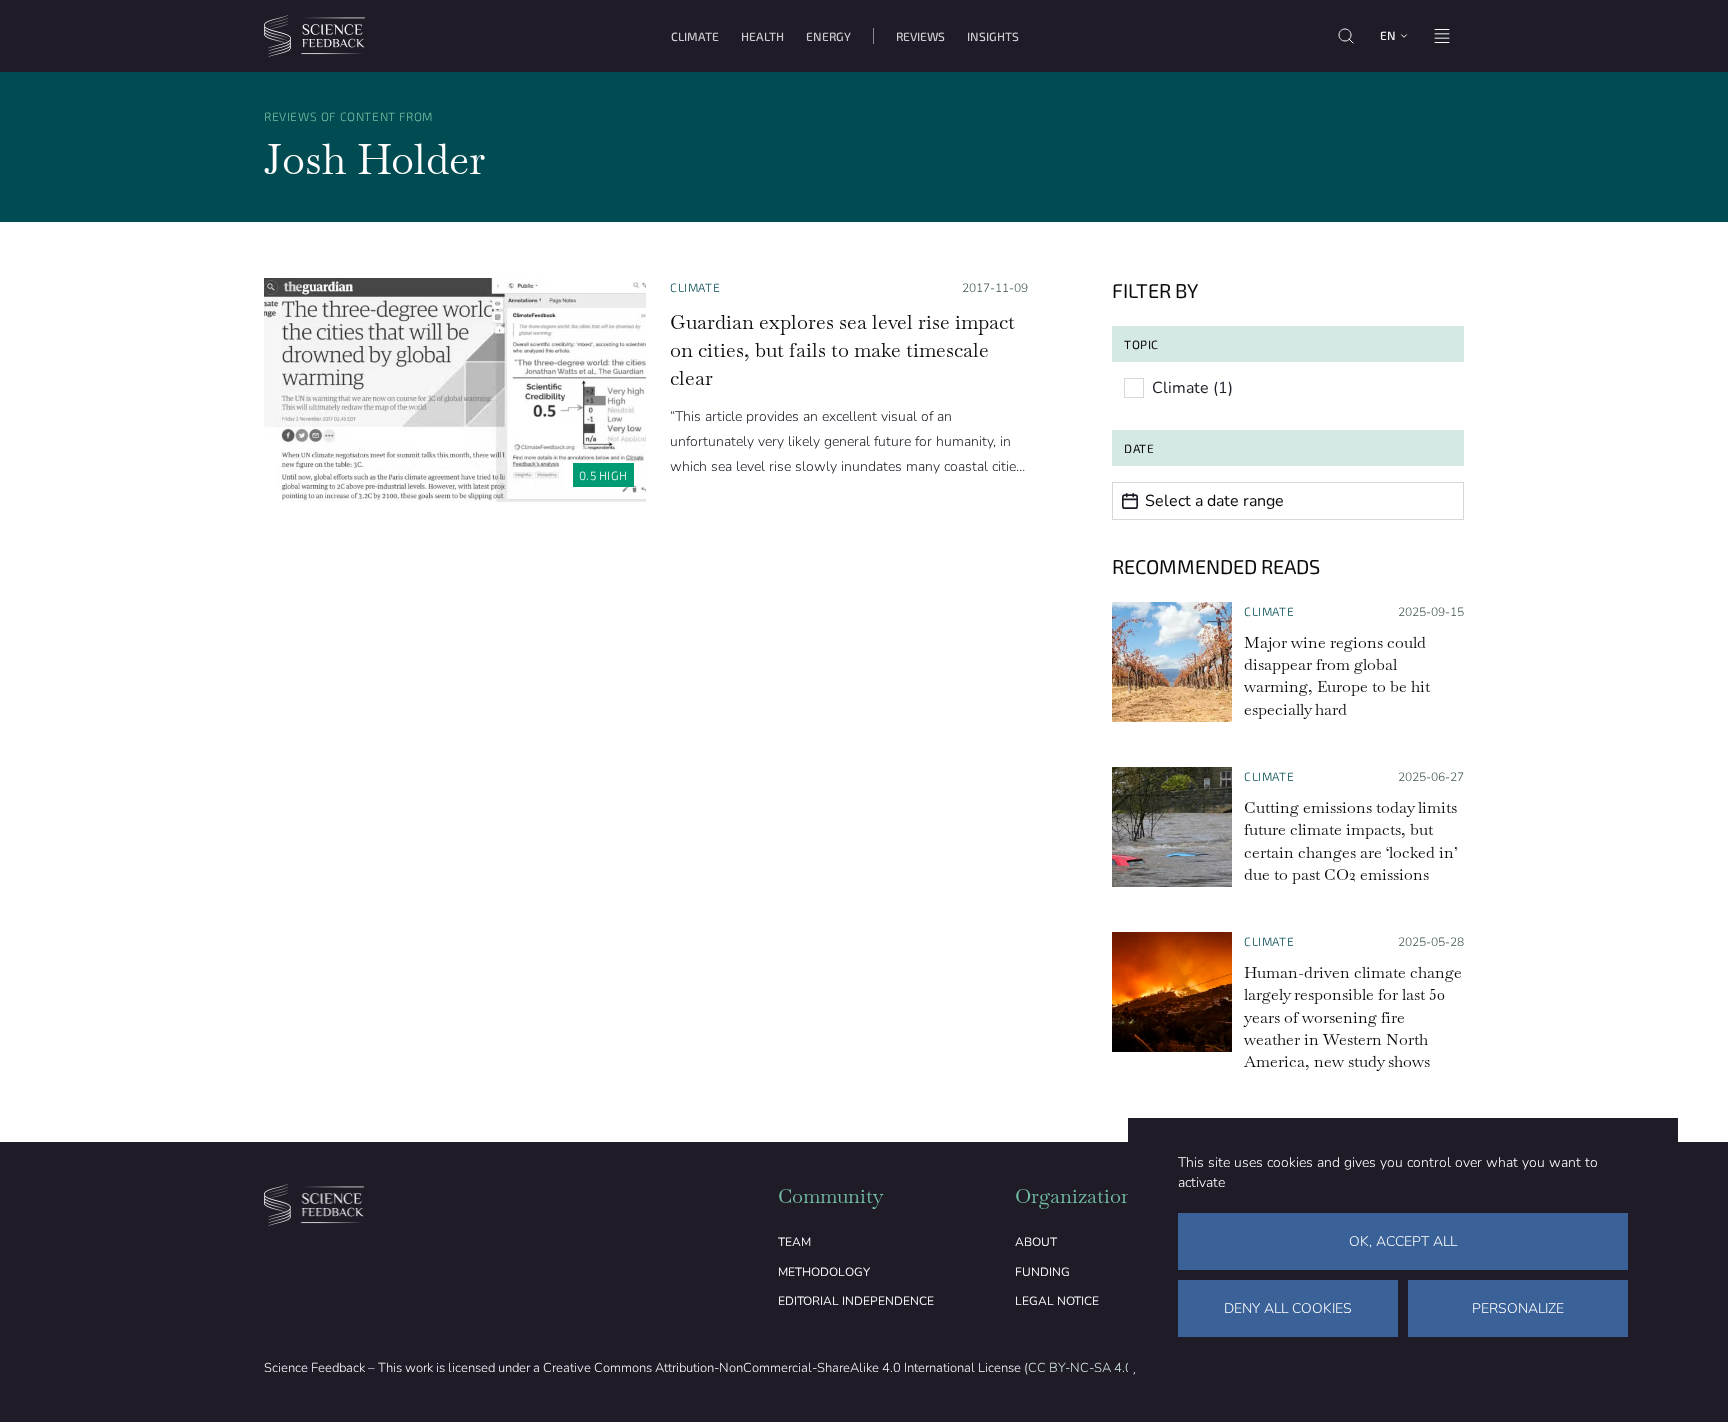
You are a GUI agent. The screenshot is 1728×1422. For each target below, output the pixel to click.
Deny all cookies (1288, 1308)
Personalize (1518, 1308)
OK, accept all (1403, 1241)
